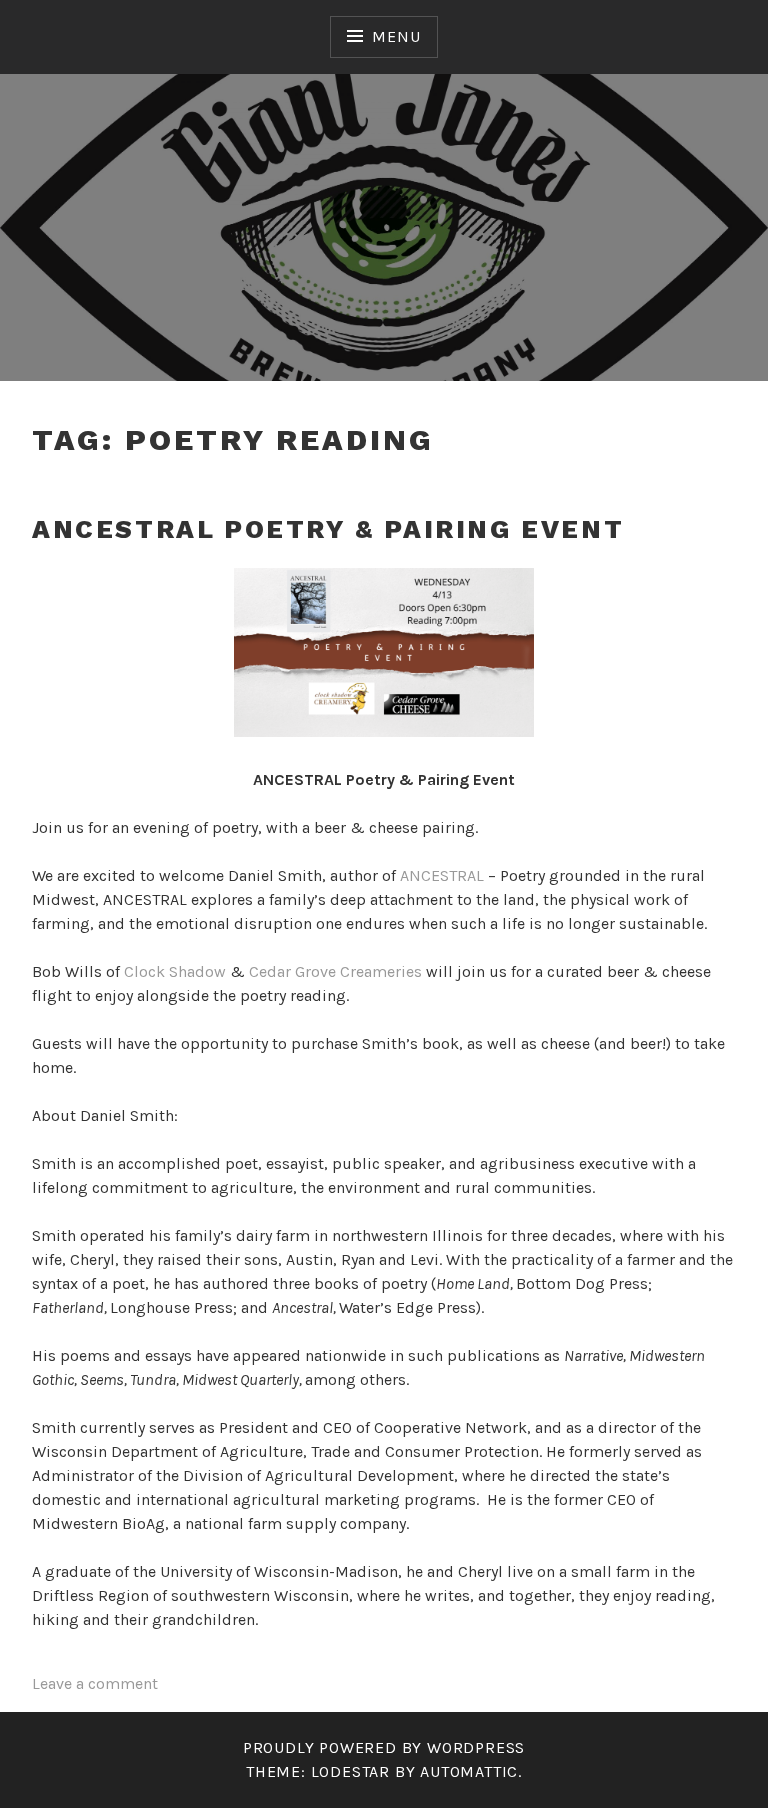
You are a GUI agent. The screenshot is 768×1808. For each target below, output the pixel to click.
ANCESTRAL (442, 875)
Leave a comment (95, 1683)
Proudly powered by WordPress (384, 1747)
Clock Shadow (175, 971)
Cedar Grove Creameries (335, 971)
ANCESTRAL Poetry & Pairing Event (328, 529)
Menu (396, 36)
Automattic (469, 1771)
